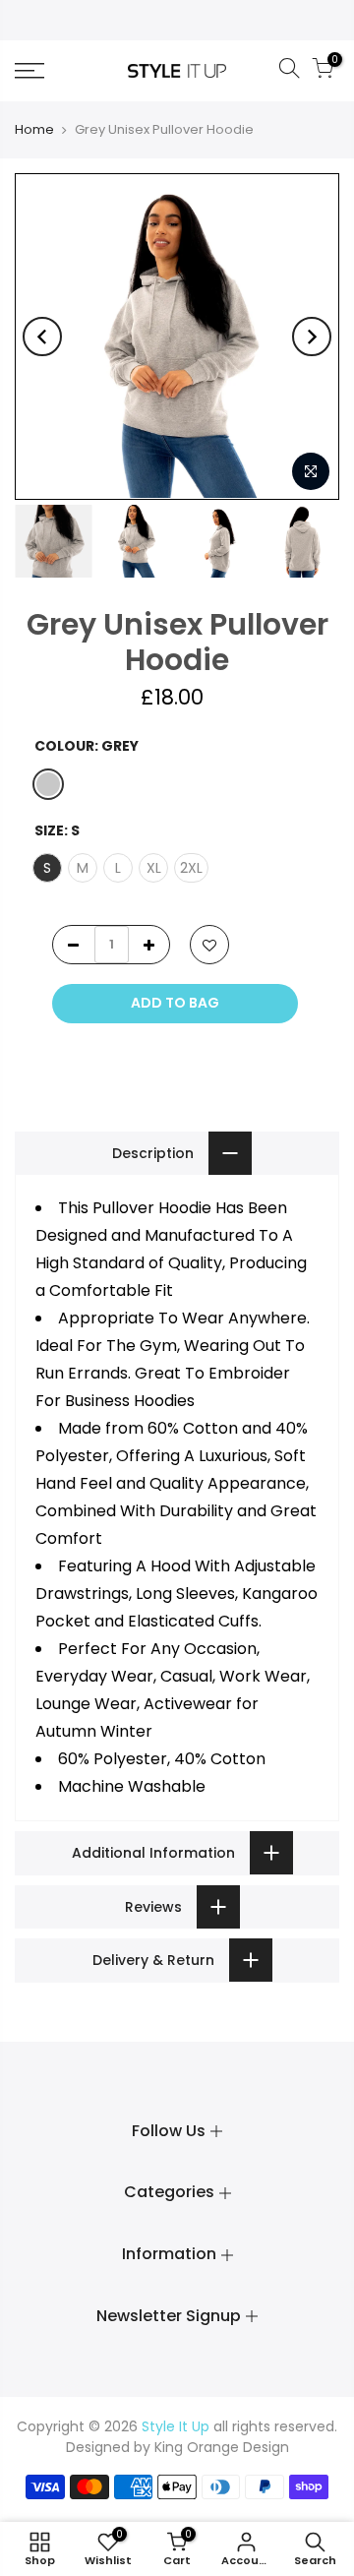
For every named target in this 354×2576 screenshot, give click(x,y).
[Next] (312, 337)
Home (34, 129)
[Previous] (42, 337)
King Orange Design (222, 2447)
